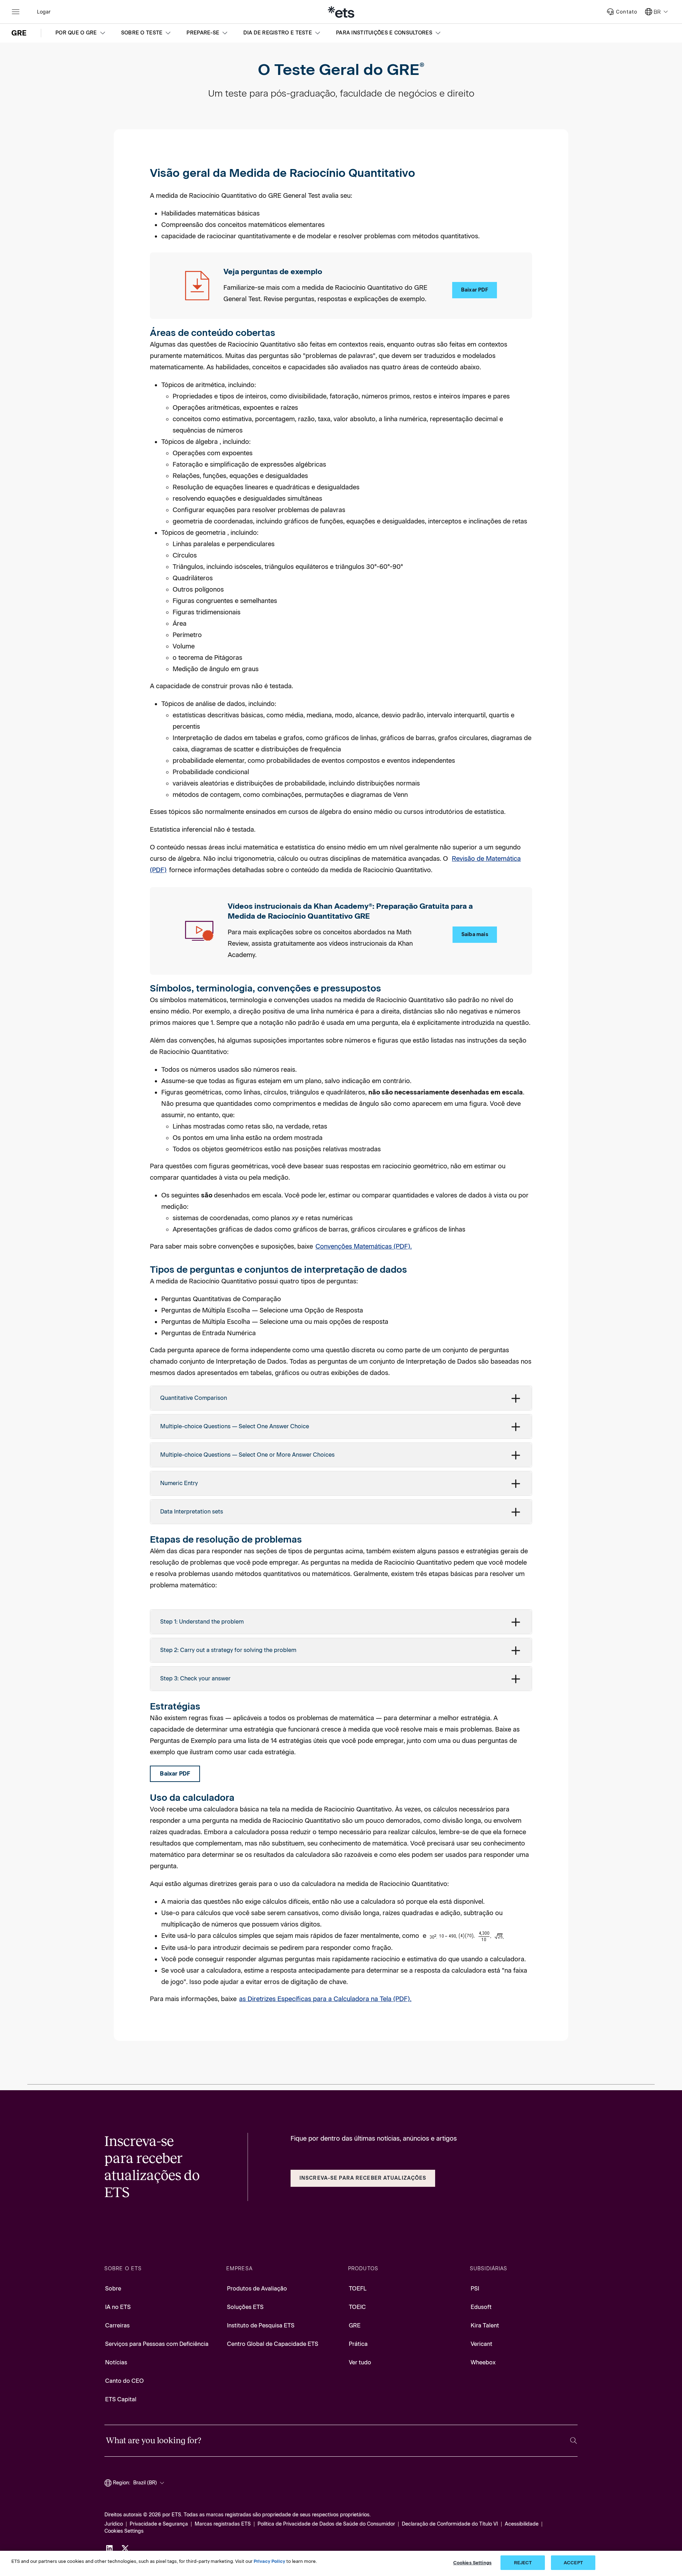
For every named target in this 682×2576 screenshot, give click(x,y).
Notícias (116, 2362)
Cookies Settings (124, 2531)
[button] (81, 33)
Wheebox (483, 2362)
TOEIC (357, 2307)
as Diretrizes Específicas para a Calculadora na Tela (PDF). (325, 1999)
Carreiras (117, 2325)
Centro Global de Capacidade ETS (273, 2344)
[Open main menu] (16, 12)
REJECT (523, 2563)
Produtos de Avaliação (257, 2289)
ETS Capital (121, 2399)
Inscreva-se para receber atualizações (363, 2178)
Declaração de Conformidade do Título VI (450, 2524)
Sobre (113, 2289)
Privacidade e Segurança (159, 2524)
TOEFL (358, 2289)
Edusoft (481, 2307)
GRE (355, 2325)
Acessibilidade (522, 2524)
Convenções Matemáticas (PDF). (364, 1246)
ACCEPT (573, 2563)
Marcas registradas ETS (223, 2524)
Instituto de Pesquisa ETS (261, 2325)
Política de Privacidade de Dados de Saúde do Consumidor (326, 2524)
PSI (475, 2289)
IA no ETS (118, 2307)
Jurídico (114, 2524)
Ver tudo (360, 2362)
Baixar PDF (475, 290)
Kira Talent (485, 2325)
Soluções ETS (245, 2307)
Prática (358, 2344)
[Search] (573, 2441)
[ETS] (341, 12)
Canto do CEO (125, 2381)
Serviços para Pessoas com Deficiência (157, 2344)
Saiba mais (475, 934)
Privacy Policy (269, 2561)
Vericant (481, 2344)
